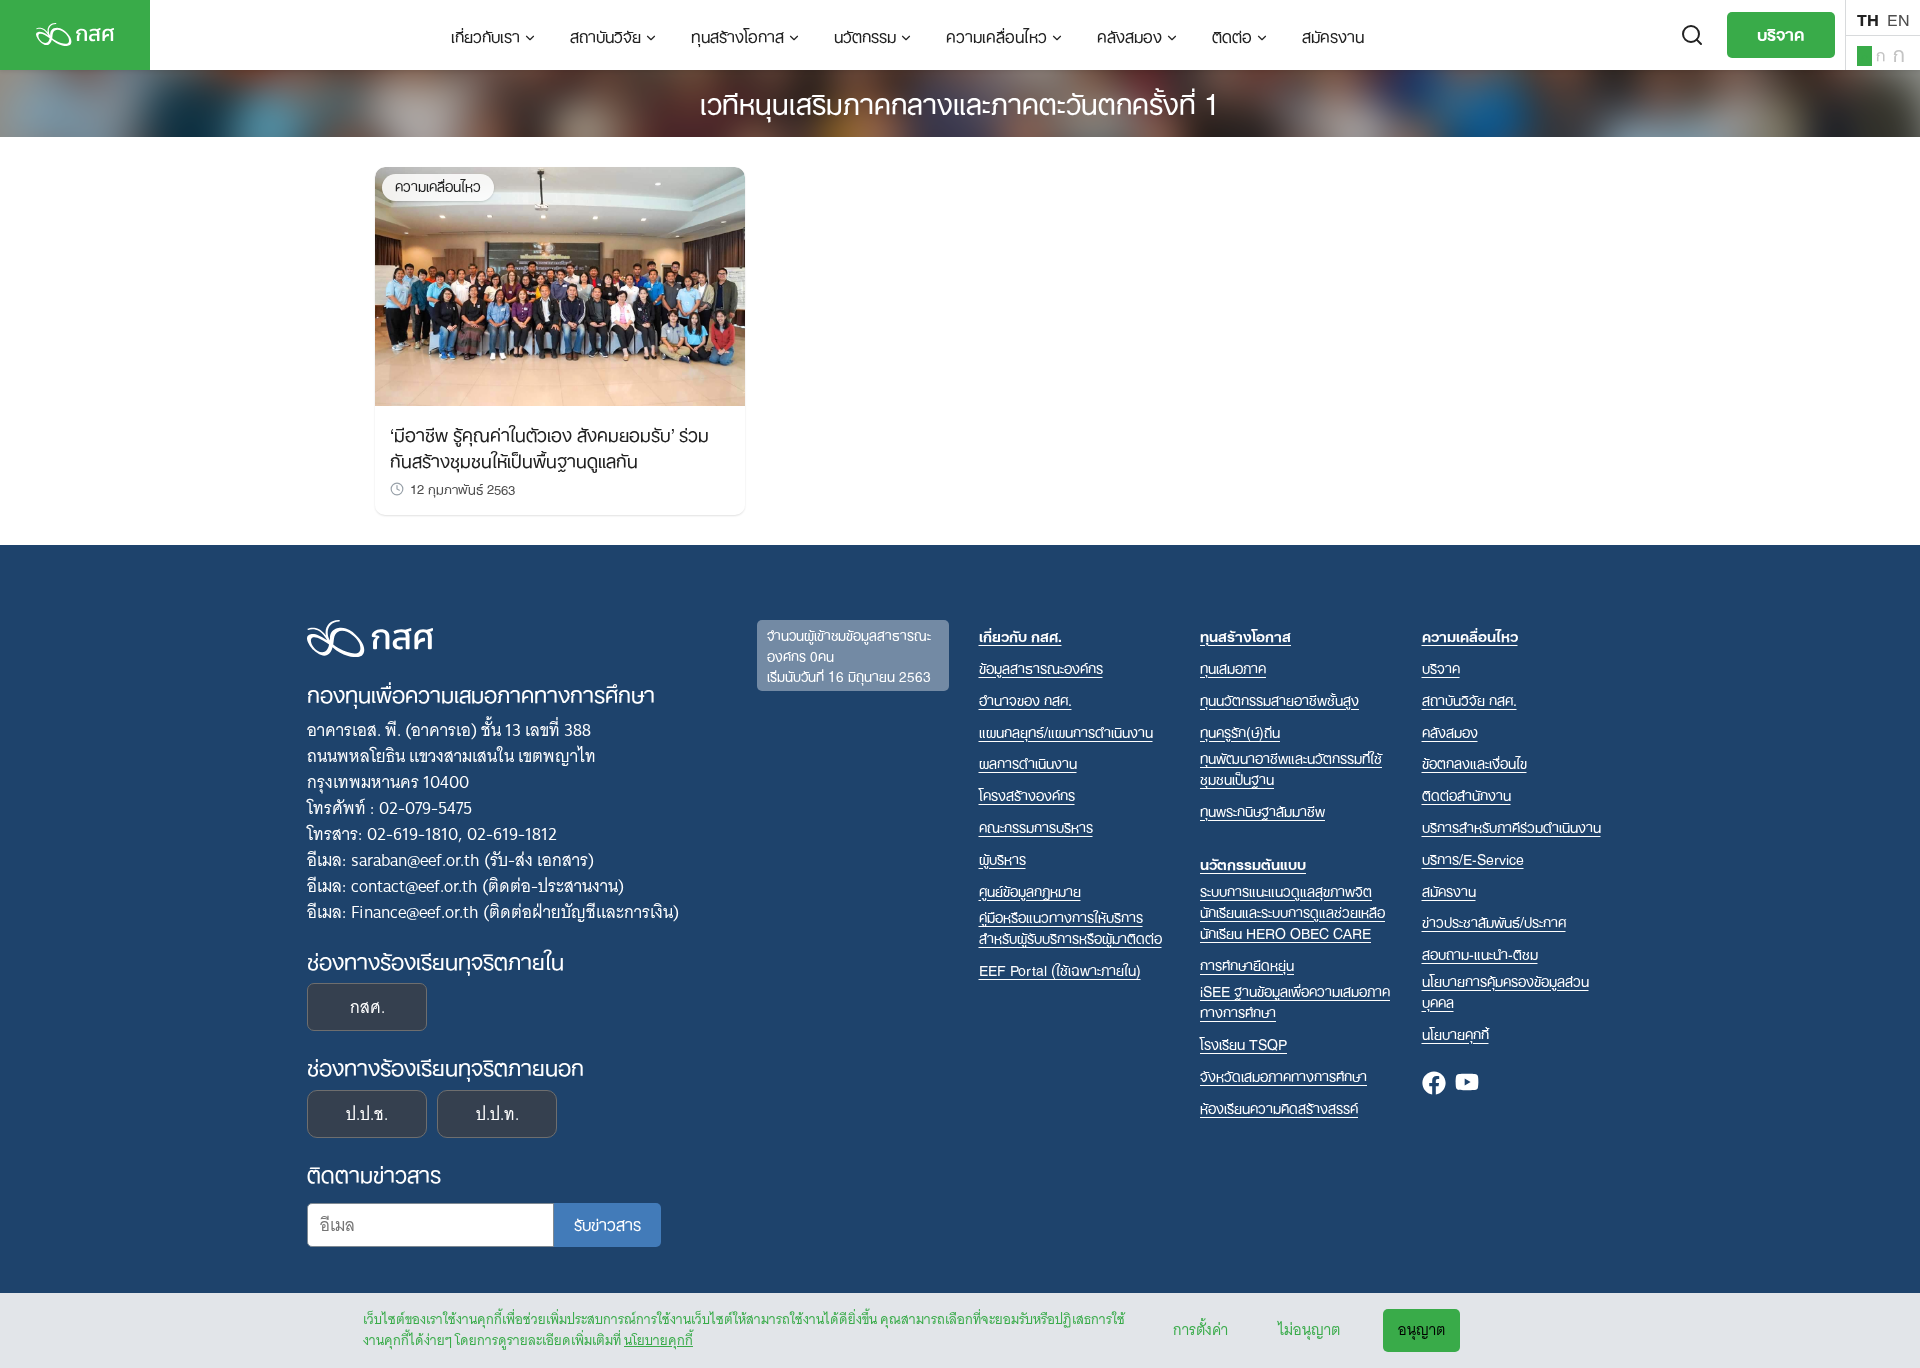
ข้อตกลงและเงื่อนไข (1474, 762)
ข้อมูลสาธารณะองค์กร (1041, 667)
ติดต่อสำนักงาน (1466, 794)
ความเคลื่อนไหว (996, 35)
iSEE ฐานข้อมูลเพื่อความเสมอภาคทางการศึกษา (1295, 1001)
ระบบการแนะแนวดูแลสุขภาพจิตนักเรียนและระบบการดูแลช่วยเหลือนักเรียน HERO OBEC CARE (1292, 911)
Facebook (1434, 1084)
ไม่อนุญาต (1309, 1330)
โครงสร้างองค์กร (1027, 794)
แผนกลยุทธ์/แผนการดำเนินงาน (1066, 731)
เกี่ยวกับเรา (485, 35)
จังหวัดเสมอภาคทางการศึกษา (1283, 1075)
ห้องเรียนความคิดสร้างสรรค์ (1279, 1107)
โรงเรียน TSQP (1243, 1043)
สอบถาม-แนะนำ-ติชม (1480, 953)
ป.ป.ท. (497, 1114)
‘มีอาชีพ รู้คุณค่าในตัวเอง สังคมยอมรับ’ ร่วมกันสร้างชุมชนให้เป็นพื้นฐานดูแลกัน (549, 445)
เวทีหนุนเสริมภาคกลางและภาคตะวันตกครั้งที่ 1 (960, 101)
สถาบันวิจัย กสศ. (1469, 699)
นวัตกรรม (865, 35)
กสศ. (367, 1007)
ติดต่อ (1232, 35)
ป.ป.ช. (367, 1114)
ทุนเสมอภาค (1233, 667)
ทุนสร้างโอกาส (737, 35)
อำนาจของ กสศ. (1025, 699)
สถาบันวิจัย (605, 35)
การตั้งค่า (1200, 1330)
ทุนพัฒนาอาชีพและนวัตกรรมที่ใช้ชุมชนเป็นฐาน (1291, 768)
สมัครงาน (1333, 35)
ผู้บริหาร (1002, 858)
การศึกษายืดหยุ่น (1247, 964)
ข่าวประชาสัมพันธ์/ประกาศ (1494, 921)
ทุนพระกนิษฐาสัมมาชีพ (1262, 810)
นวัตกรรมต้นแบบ (1253, 863)
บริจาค (1781, 33)
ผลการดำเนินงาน (1028, 762)
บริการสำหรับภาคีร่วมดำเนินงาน (1511, 826)
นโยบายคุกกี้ (658, 1340)
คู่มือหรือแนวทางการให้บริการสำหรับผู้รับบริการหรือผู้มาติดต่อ (1070, 927)
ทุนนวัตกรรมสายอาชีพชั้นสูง (1279, 699)
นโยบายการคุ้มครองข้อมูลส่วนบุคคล (1505, 991)
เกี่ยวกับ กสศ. (1020, 635)
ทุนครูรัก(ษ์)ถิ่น (1240, 731)
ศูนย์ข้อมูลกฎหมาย (1030, 890)
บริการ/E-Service (1473, 858)
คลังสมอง (1129, 35)
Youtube (1467, 1084)
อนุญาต (1421, 1330)
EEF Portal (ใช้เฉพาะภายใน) (1060, 969)
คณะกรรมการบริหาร (1036, 826)
